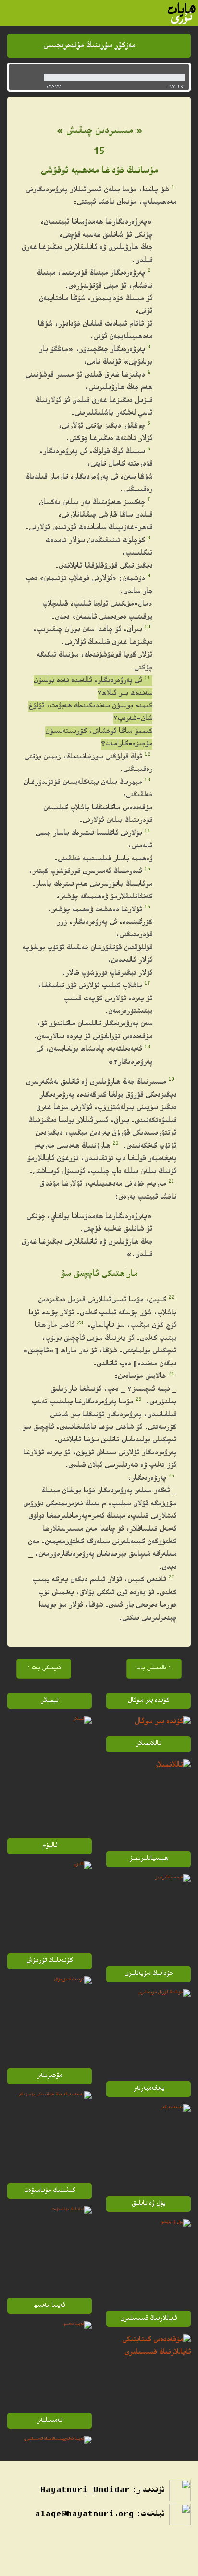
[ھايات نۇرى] (182, 13)
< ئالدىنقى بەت (154, 1669)
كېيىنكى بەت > (44, 1669)
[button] (24, 77)
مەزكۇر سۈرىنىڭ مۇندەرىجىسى (89, 46)
